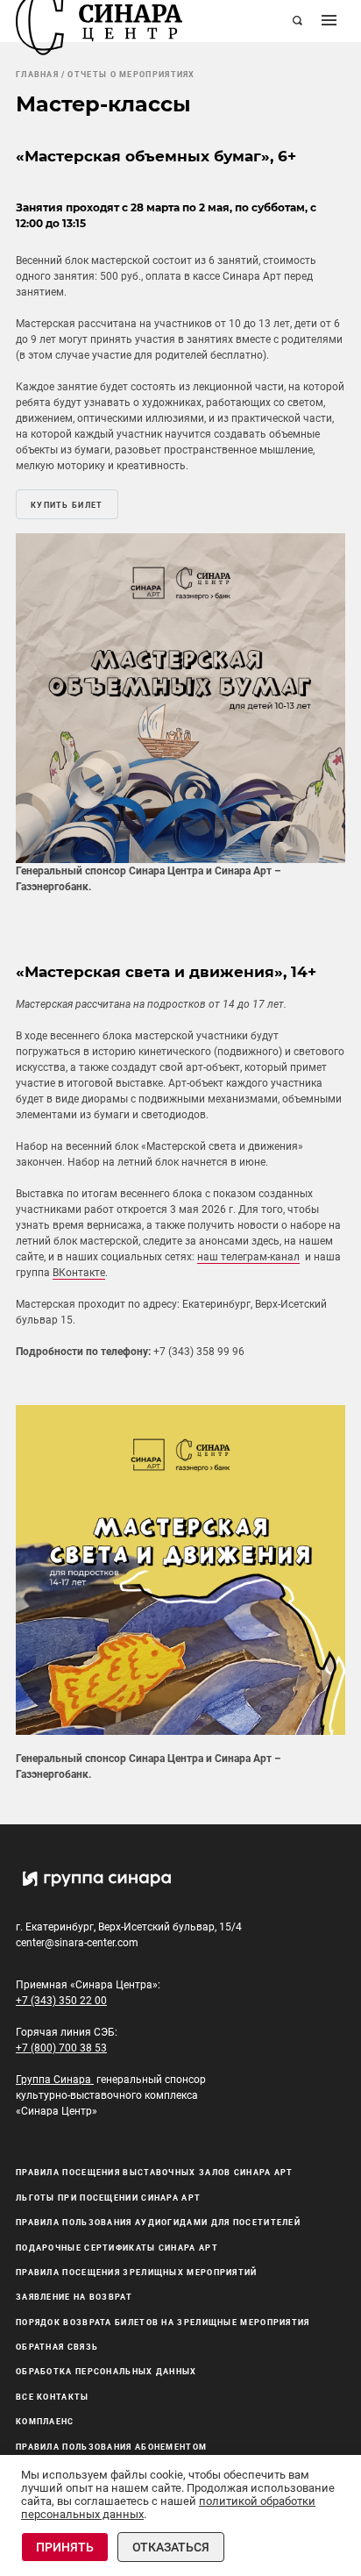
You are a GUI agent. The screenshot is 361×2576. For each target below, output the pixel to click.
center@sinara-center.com (77, 1943)
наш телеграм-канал (248, 1257)
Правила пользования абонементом (111, 2447)
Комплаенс (45, 2422)
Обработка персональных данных (106, 2372)
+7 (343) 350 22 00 (61, 2001)
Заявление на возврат (74, 2297)
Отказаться (171, 2547)
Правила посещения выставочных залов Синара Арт (155, 2173)
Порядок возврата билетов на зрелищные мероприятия (163, 2323)
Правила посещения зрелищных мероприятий (137, 2273)
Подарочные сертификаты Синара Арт (117, 2248)
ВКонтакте (79, 1273)
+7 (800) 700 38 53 (61, 2048)
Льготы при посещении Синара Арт (108, 2198)
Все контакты (53, 2397)
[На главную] (99, 21)
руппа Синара (56, 2080)
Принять (65, 2547)
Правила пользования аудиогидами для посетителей (158, 2223)
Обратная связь (57, 2347)
